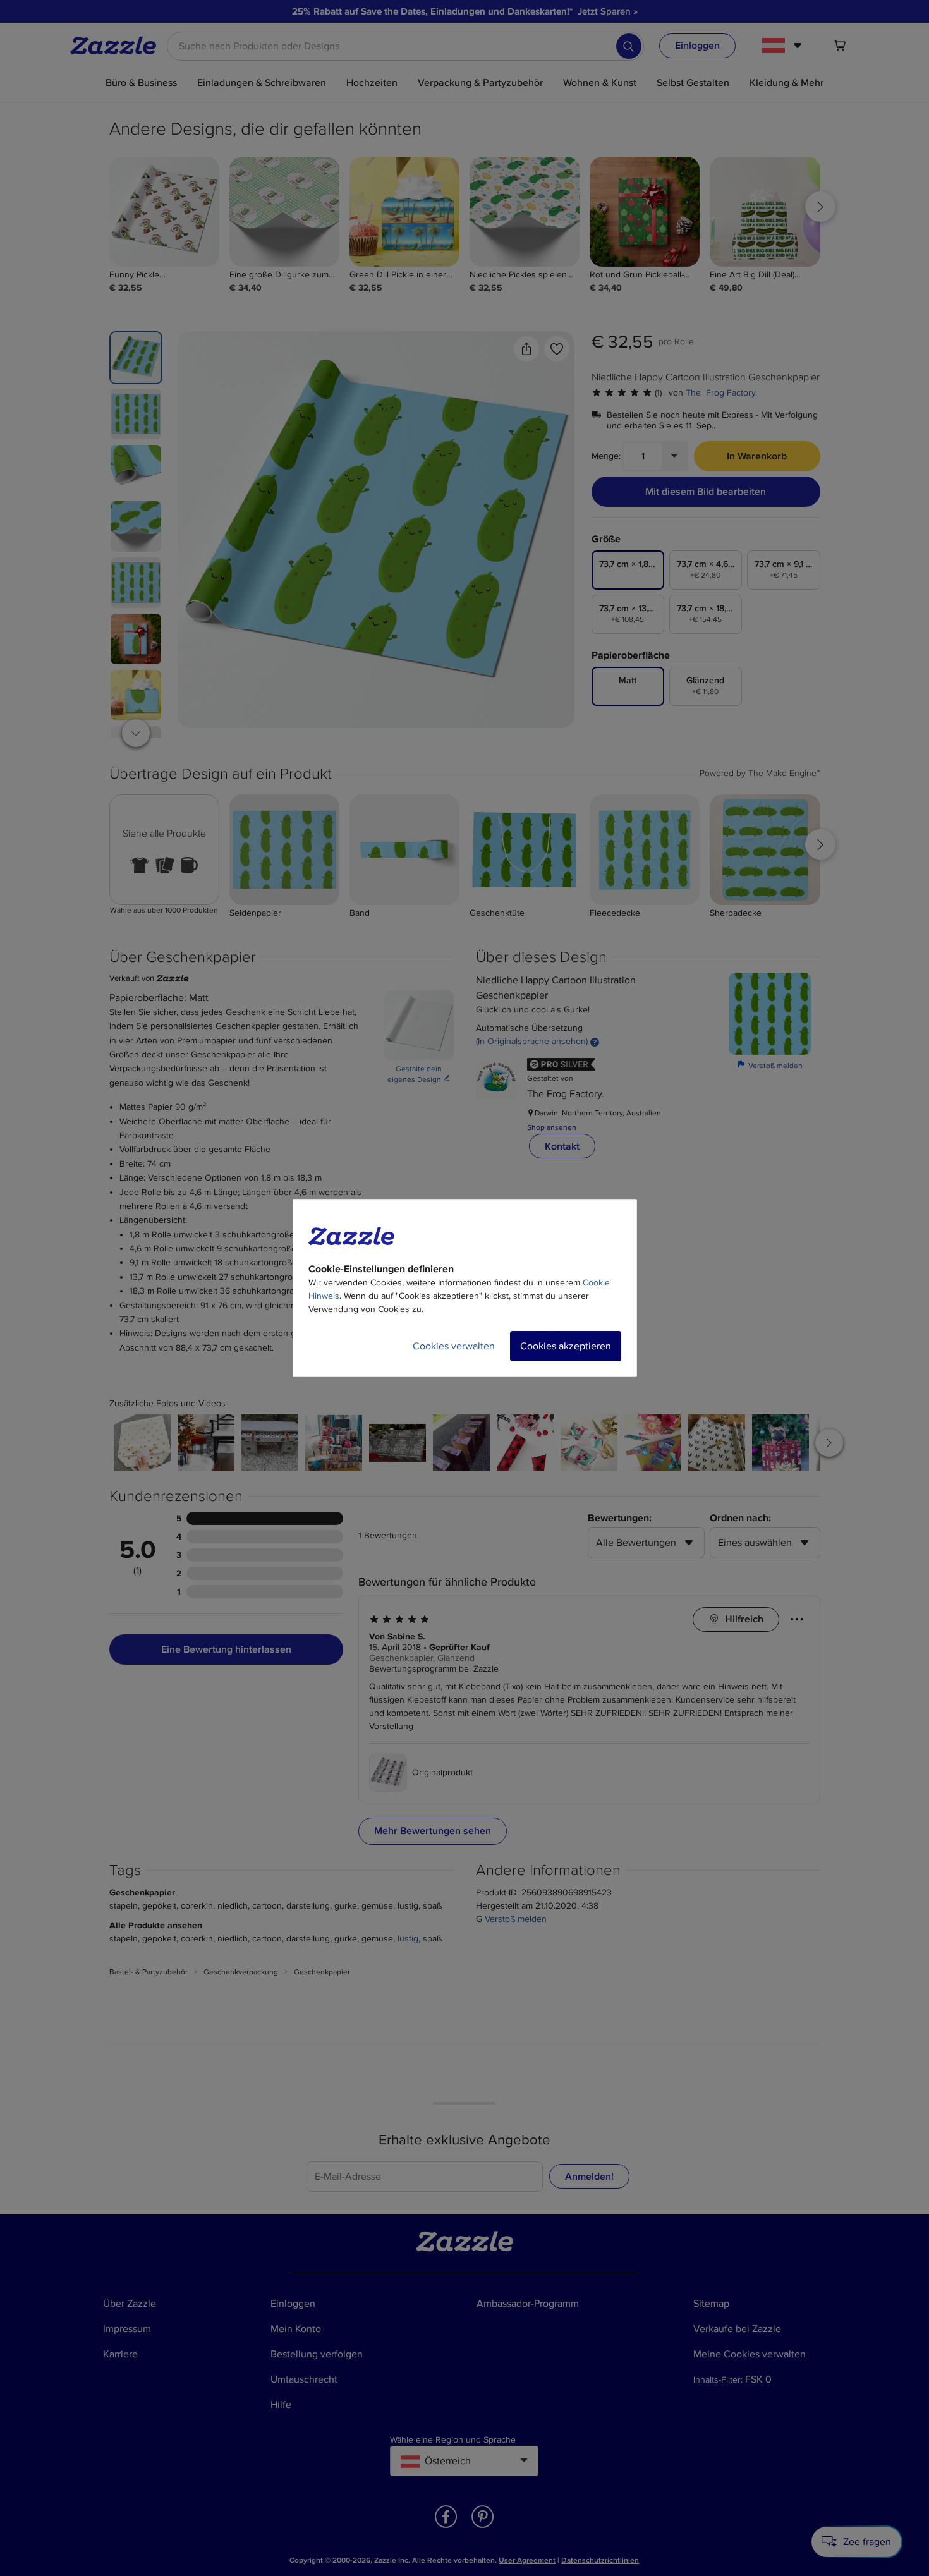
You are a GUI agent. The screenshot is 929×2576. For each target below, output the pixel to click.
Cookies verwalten (454, 1346)
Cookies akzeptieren (566, 1346)
